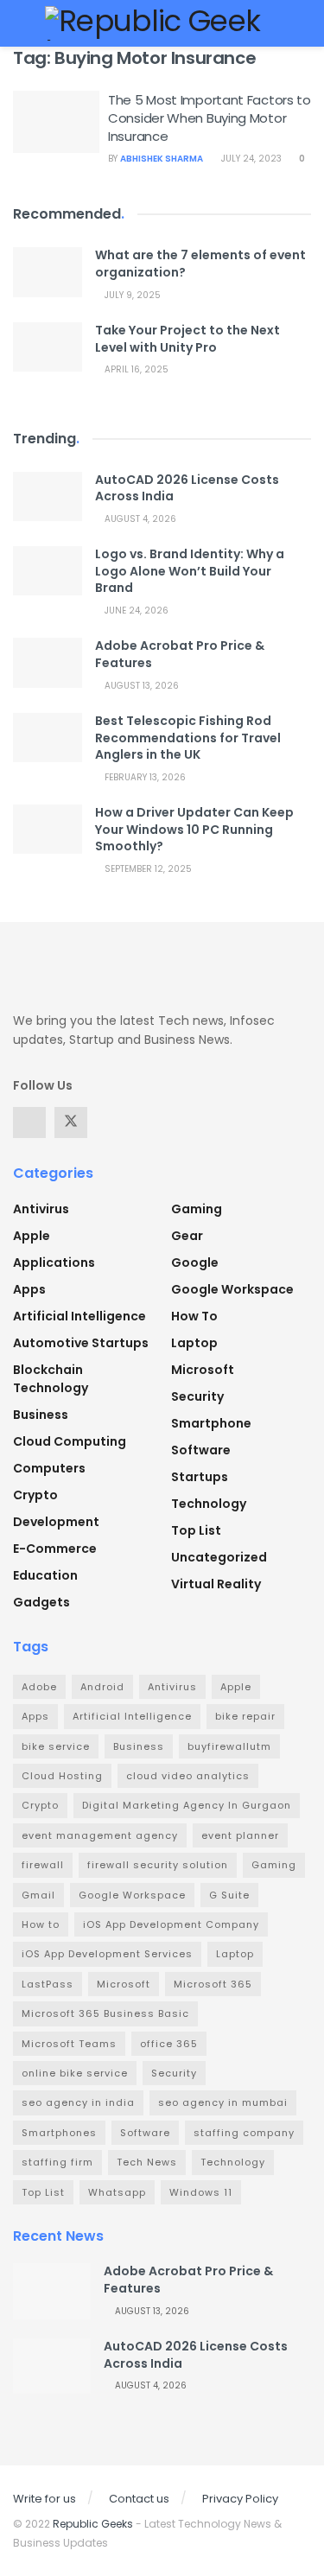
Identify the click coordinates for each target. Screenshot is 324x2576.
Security (197, 1396)
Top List (196, 1530)
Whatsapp (117, 2192)
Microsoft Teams (69, 2044)
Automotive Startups (81, 1343)
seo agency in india (78, 2102)
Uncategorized (219, 1557)
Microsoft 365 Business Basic (105, 2013)
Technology (209, 1504)
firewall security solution (158, 1865)
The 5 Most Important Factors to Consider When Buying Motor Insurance (210, 118)
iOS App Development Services (107, 1954)
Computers (49, 1468)
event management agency (100, 1835)
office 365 (169, 2044)
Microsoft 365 (213, 1984)
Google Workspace (232, 1289)
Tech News (147, 2162)
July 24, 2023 (250, 159)
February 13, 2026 (144, 777)
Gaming (197, 1209)
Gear (187, 1236)
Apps (29, 1289)
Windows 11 (201, 2192)
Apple (32, 1236)
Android (102, 1687)
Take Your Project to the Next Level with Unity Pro (187, 339)
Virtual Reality (216, 1584)
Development (56, 1522)
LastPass (48, 1984)
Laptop (194, 1343)
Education (45, 1575)
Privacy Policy (240, 2499)
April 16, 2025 (135, 369)
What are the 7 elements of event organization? (200, 264)
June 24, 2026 (135, 611)
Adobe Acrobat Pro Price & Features (180, 654)
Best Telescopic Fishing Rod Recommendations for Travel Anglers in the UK (188, 738)
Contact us (139, 2499)
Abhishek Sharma (162, 159)
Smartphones (59, 2133)
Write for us (44, 2499)
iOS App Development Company (171, 1924)
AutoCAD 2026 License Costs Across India (187, 488)
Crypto (35, 1495)
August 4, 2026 (139, 519)
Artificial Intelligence (79, 1316)
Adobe (39, 1687)
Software (201, 1450)
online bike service (75, 2073)
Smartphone (211, 1423)
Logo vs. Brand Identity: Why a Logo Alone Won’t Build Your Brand (190, 571)
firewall (43, 1865)
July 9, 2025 (131, 295)
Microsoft (203, 1370)
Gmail (38, 1895)
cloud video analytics (188, 1776)
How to (194, 1316)
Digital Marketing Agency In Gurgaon (187, 1805)
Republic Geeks (93, 2524)
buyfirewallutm (229, 1746)
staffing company (244, 2133)
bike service (56, 1746)
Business (41, 1415)
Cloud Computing (70, 1441)
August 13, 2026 (140, 686)
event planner (240, 1835)
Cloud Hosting (62, 1776)
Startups (200, 1477)
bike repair (245, 1716)
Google (195, 1263)
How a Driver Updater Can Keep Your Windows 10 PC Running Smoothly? (194, 829)
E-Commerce (55, 1549)
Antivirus (41, 1209)
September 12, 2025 (147, 869)
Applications (54, 1263)
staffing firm (57, 2162)
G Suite (229, 1895)
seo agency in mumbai (223, 2102)
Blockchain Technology (51, 1379)
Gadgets (41, 1602)
